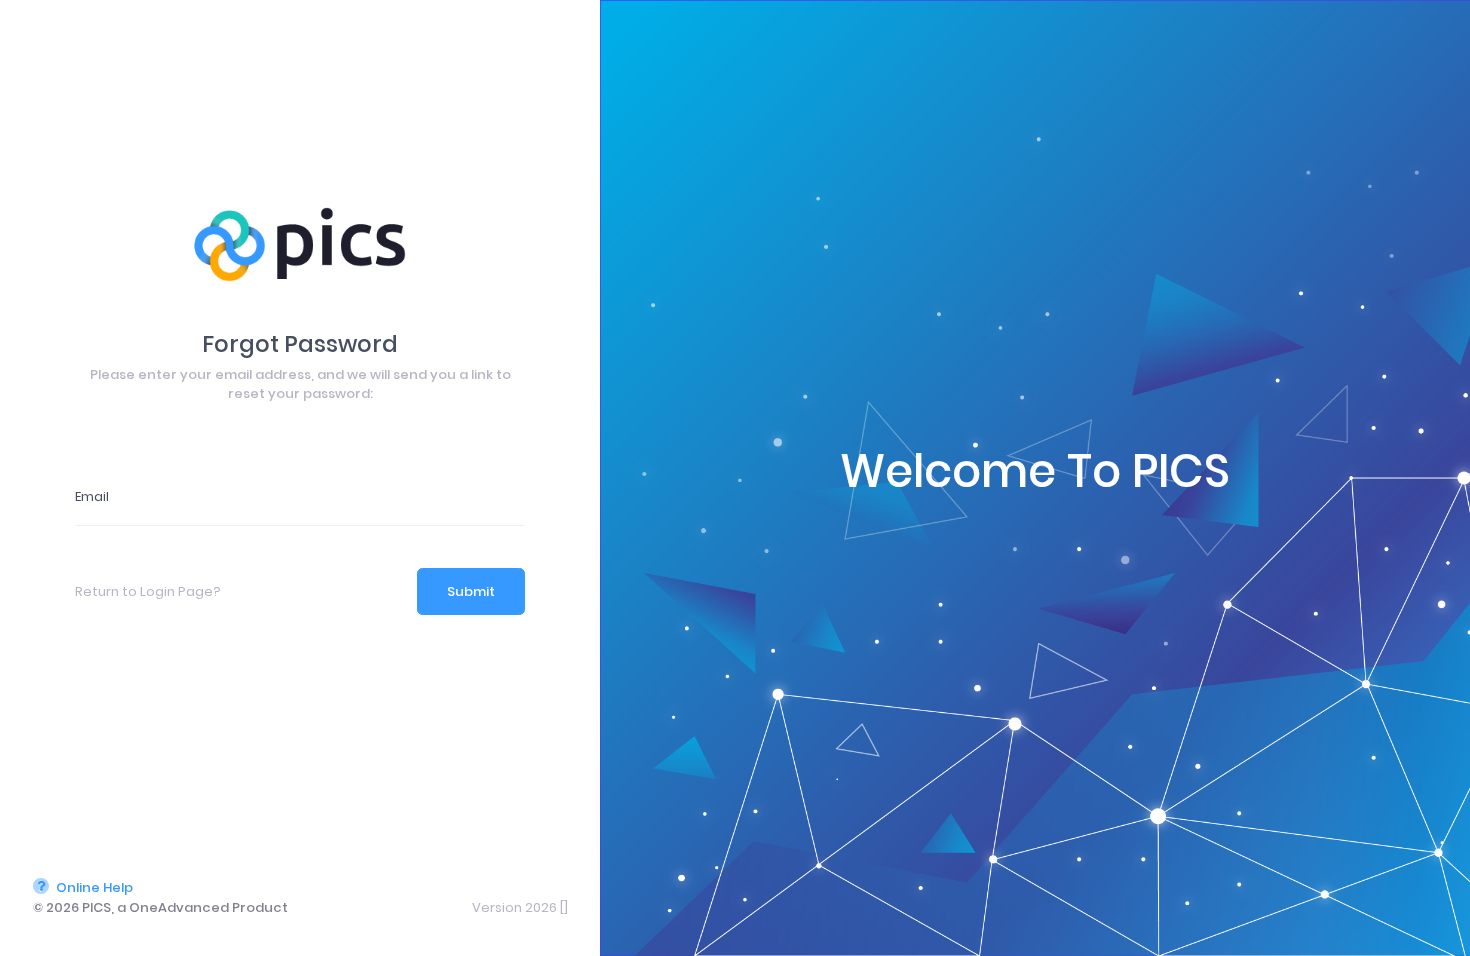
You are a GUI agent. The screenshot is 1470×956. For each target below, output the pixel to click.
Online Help (93, 887)
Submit (471, 591)
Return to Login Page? (148, 591)
